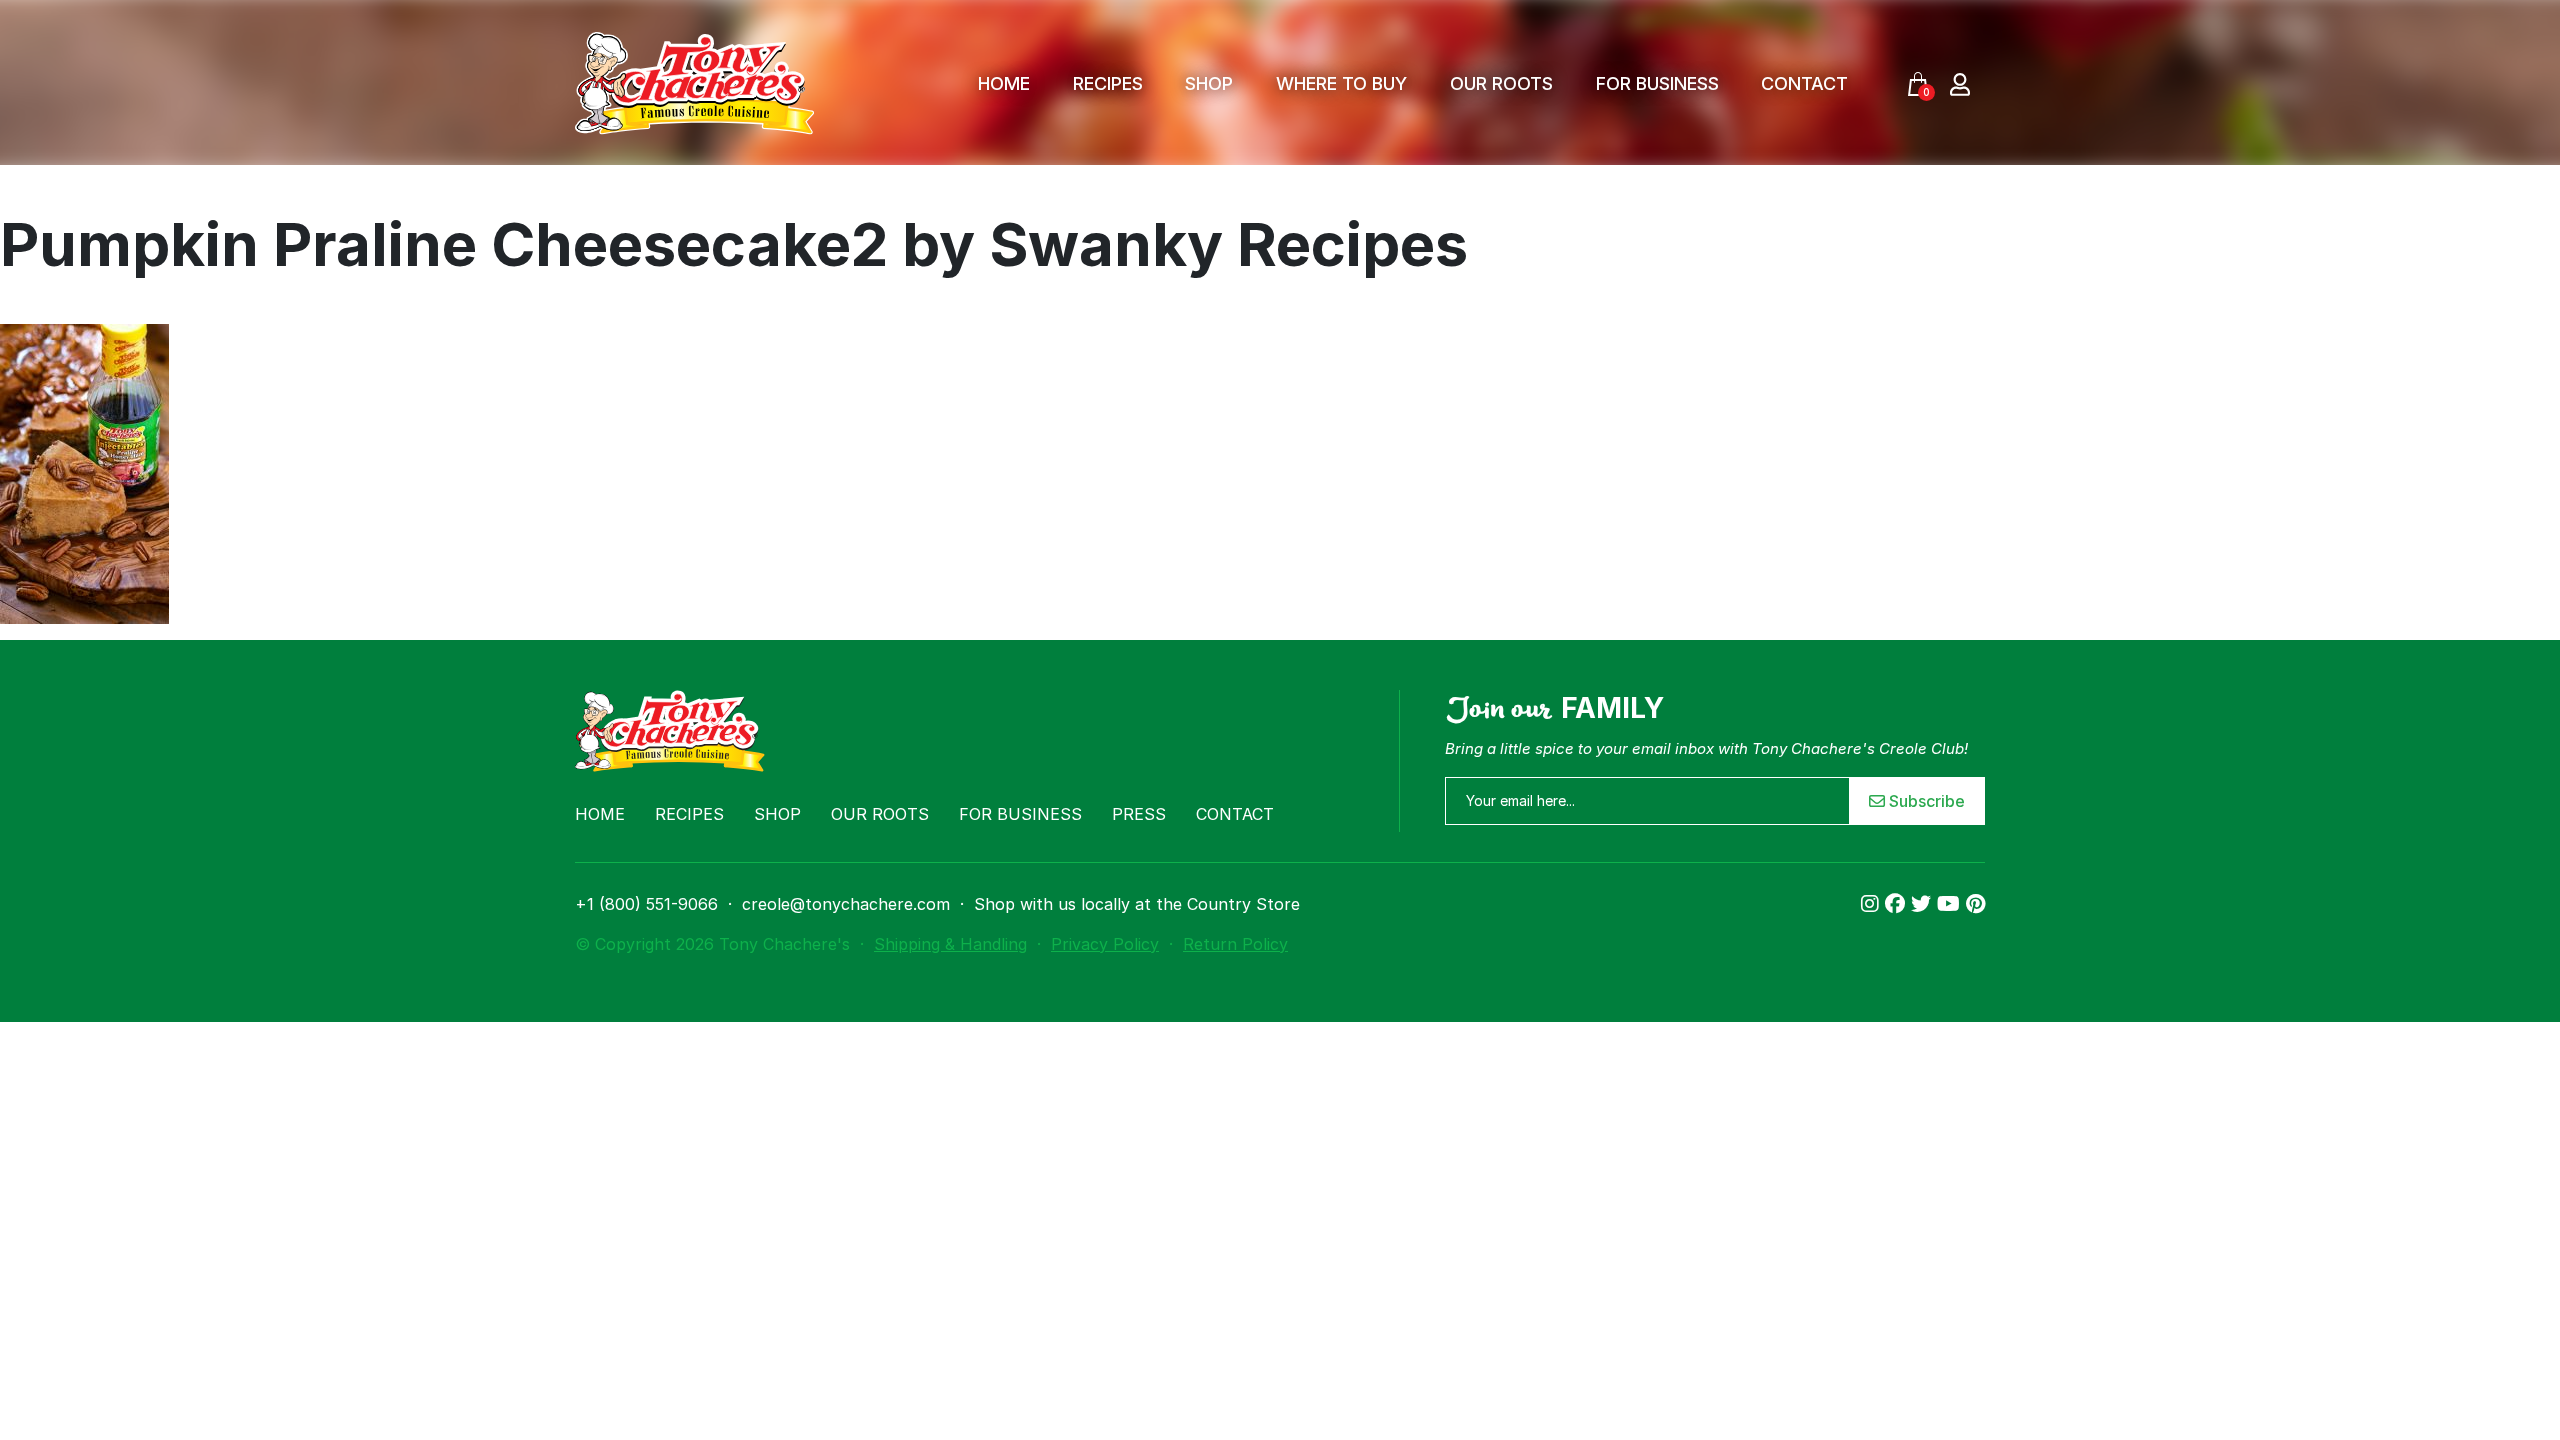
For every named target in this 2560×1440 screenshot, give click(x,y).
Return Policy (1235, 944)
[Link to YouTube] (1951, 904)
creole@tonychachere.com (846, 904)
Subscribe (1925, 801)
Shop (1209, 83)
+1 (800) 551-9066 (646, 904)
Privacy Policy (1105, 944)
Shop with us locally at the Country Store (1137, 904)
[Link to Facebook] (1898, 904)
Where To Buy (1341, 83)
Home (1004, 83)
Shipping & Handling (950, 944)
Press (1139, 814)
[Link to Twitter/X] (1924, 904)
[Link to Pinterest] (1975, 904)
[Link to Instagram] (1873, 904)
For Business (1657, 83)
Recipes (1108, 83)
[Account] (1960, 83)
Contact (1804, 83)
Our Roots (1501, 83)
